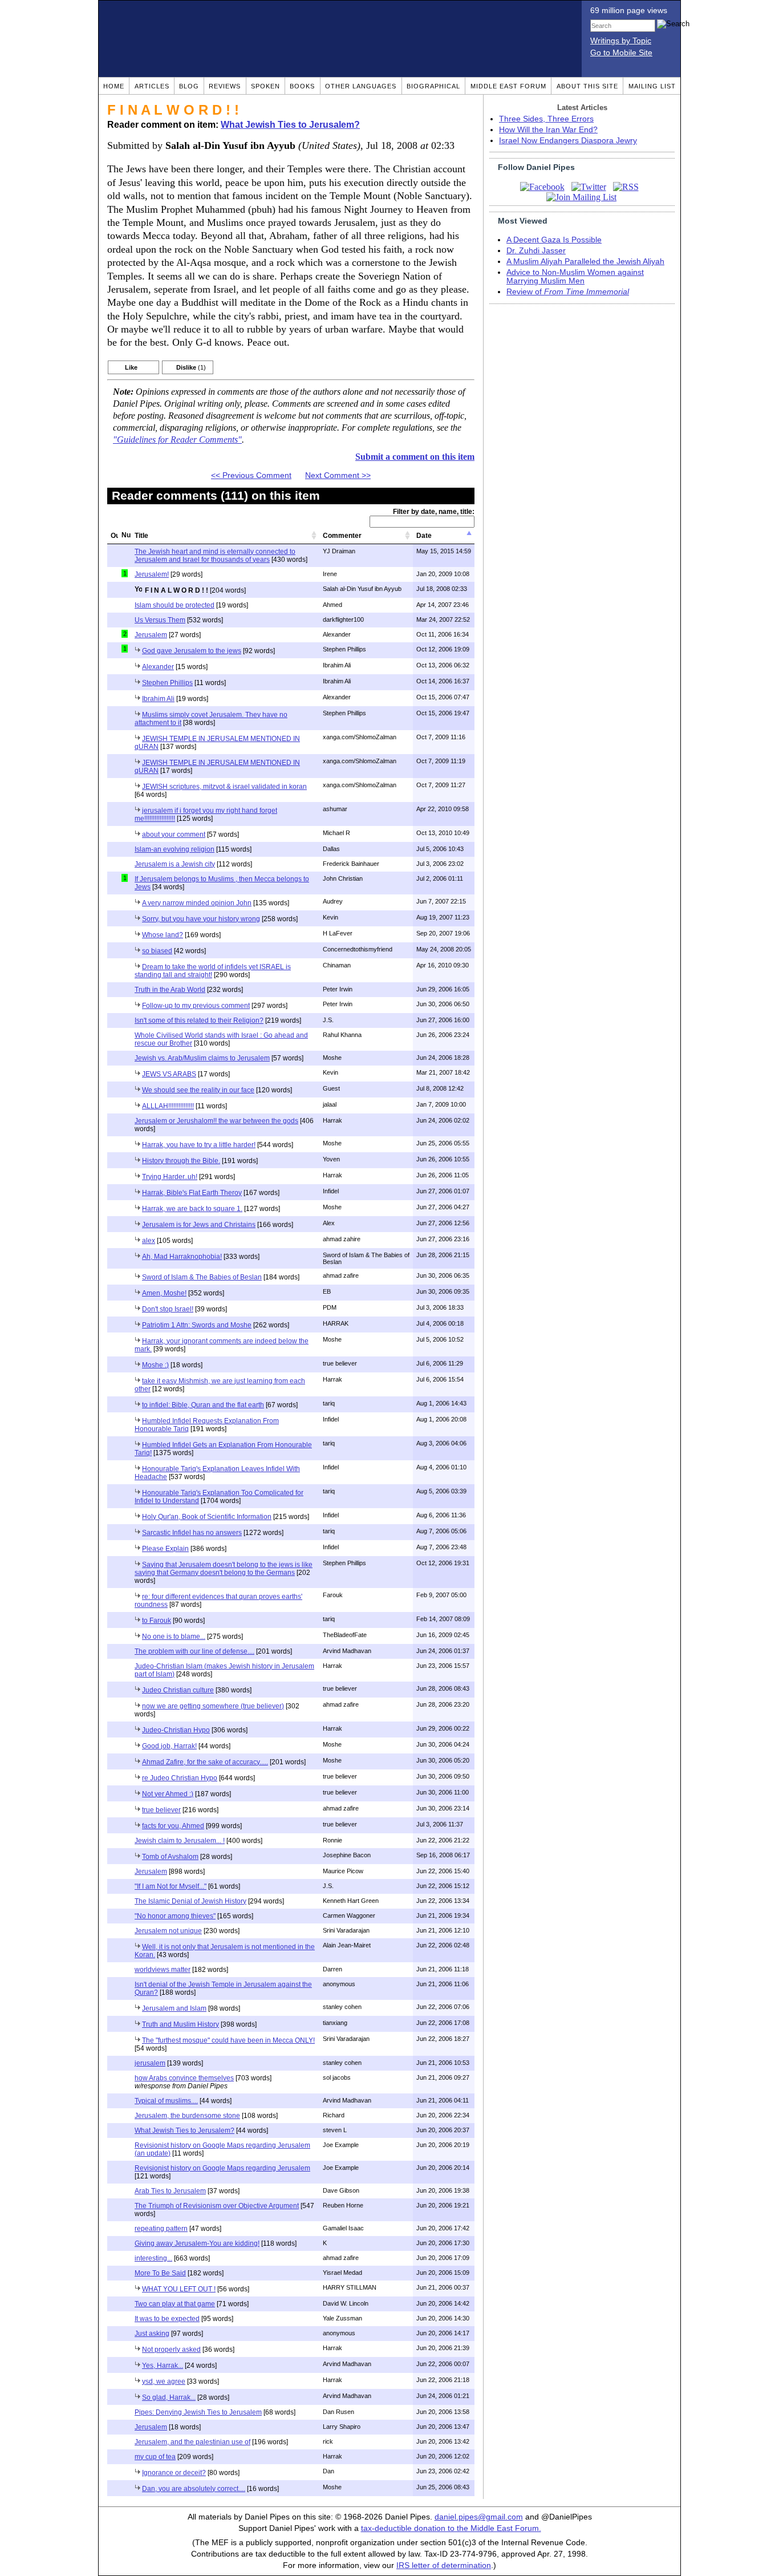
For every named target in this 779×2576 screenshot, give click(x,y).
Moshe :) (155, 1365)
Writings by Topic (621, 41)
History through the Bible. (181, 1161)
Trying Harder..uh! (170, 1177)
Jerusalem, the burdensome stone (187, 2116)
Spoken (265, 86)
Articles (152, 86)
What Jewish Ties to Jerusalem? (290, 125)
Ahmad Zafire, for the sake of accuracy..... (205, 1762)
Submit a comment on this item (415, 457)
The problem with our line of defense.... (194, 1651)
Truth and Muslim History (180, 2024)
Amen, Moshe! (164, 1293)
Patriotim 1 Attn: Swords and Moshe (197, 1325)
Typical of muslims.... (166, 2101)
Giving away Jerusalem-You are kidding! (197, 2243)
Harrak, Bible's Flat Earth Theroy (192, 1193)
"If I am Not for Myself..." (171, 1886)
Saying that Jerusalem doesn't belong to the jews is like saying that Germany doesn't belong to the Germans (224, 1569)
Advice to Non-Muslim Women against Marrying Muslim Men (575, 277)
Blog (189, 86)
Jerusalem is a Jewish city (175, 864)
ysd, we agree (164, 2381)
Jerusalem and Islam (174, 2008)
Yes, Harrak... (163, 2366)
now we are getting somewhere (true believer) (213, 1706)
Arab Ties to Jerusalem (170, 2191)
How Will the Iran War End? (548, 130)
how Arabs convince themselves (184, 2078)
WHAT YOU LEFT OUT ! (179, 2289)
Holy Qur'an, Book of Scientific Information (207, 1517)
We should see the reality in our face (198, 1090)
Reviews (225, 86)
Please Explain (165, 1549)
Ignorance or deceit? (174, 2473)
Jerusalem (151, 635)
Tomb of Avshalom (170, 1857)
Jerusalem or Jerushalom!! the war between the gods (216, 1121)
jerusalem (150, 2063)
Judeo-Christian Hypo (176, 1730)
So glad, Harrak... (169, 2397)
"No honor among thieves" (175, 1916)
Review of (568, 292)
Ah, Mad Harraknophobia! (182, 1257)
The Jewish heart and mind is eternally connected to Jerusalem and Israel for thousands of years (215, 556)
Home (114, 86)
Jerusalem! (152, 574)
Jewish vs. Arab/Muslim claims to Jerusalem (202, 1058)
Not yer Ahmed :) (168, 1794)
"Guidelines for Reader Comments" (177, 440)
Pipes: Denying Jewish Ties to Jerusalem (198, 2412)
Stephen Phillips (167, 683)
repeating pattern (161, 2229)
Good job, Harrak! (169, 1746)
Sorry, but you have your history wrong (201, 919)
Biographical (433, 86)
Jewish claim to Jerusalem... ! (180, 1841)
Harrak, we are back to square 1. (192, 1209)
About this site (587, 86)
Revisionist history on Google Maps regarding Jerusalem (222, 2168)
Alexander (158, 667)
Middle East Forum (508, 86)
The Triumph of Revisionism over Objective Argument (217, 2206)
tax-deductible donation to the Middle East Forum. (451, 2528)
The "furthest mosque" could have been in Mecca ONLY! (228, 2040)
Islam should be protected (175, 605)
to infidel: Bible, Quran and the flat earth (203, 1405)
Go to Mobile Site (621, 53)
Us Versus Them (160, 620)
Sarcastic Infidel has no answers (192, 1533)
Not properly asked (171, 2350)
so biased (157, 951)
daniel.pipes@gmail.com (479, 2517)
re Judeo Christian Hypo (180, 1778)
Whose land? (163, 935)
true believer (161, 1810)
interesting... (153, 2258)
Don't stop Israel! (168, 1309)
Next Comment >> (338, 475)
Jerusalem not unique (168, 1931)
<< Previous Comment (251, 475)
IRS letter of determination (444, 2565)
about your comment (174, 835)
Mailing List (652, 86)
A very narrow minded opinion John (197, 903)
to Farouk (157, 1621)
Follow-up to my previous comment (196, 1006)
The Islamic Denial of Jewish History (190, 1901)
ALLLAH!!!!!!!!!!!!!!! (168, 1106)
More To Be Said (160, 2273)
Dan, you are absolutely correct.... (194, 2489)
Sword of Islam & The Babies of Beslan (202, 1277)
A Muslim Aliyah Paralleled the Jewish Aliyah (585, 262)
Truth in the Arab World (170, 990)
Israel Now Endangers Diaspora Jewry (568, 141)
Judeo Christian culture (178, 1690)
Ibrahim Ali (158, 699)
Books (302, 86)
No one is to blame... (174, 1637)
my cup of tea (155, 2457)
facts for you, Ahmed (173, 1826)
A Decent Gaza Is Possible (554, 240)
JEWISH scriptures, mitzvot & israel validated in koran (224, 787)
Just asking (152, 2334)
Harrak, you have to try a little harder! (199, 1145)
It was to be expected (167, 2319)
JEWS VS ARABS (169, 1074)
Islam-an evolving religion (175, 849)
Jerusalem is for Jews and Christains (199, 1225)
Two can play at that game (175, 2304)
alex (149, 1241)
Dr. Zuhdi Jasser (536, 251)
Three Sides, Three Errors (546, 119)
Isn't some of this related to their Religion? (199, 1020)
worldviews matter (163, 1970)
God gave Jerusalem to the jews (192, 651)
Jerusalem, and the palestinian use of (192, 2442)
